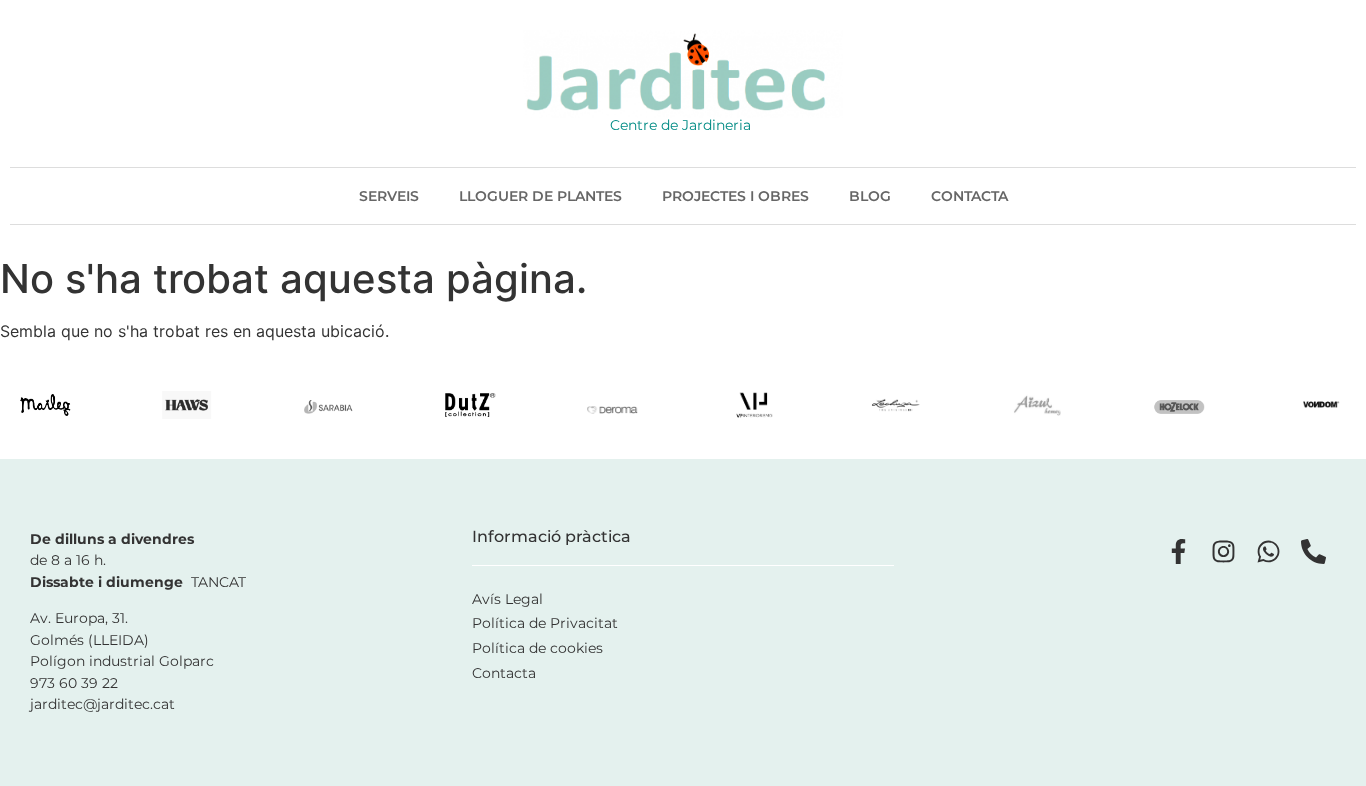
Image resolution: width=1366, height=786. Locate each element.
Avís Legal (507, 599)
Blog (870, 196)
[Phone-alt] (1313, 551)
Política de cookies (537, 648)
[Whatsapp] (1268, 551)
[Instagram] (1223, 551)
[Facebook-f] (1178, 551)
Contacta (969, 196)
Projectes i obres (735, 196)
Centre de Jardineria (680, 125)
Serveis (389, 196)
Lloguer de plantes (540, 196)
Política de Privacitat (545, 623)
